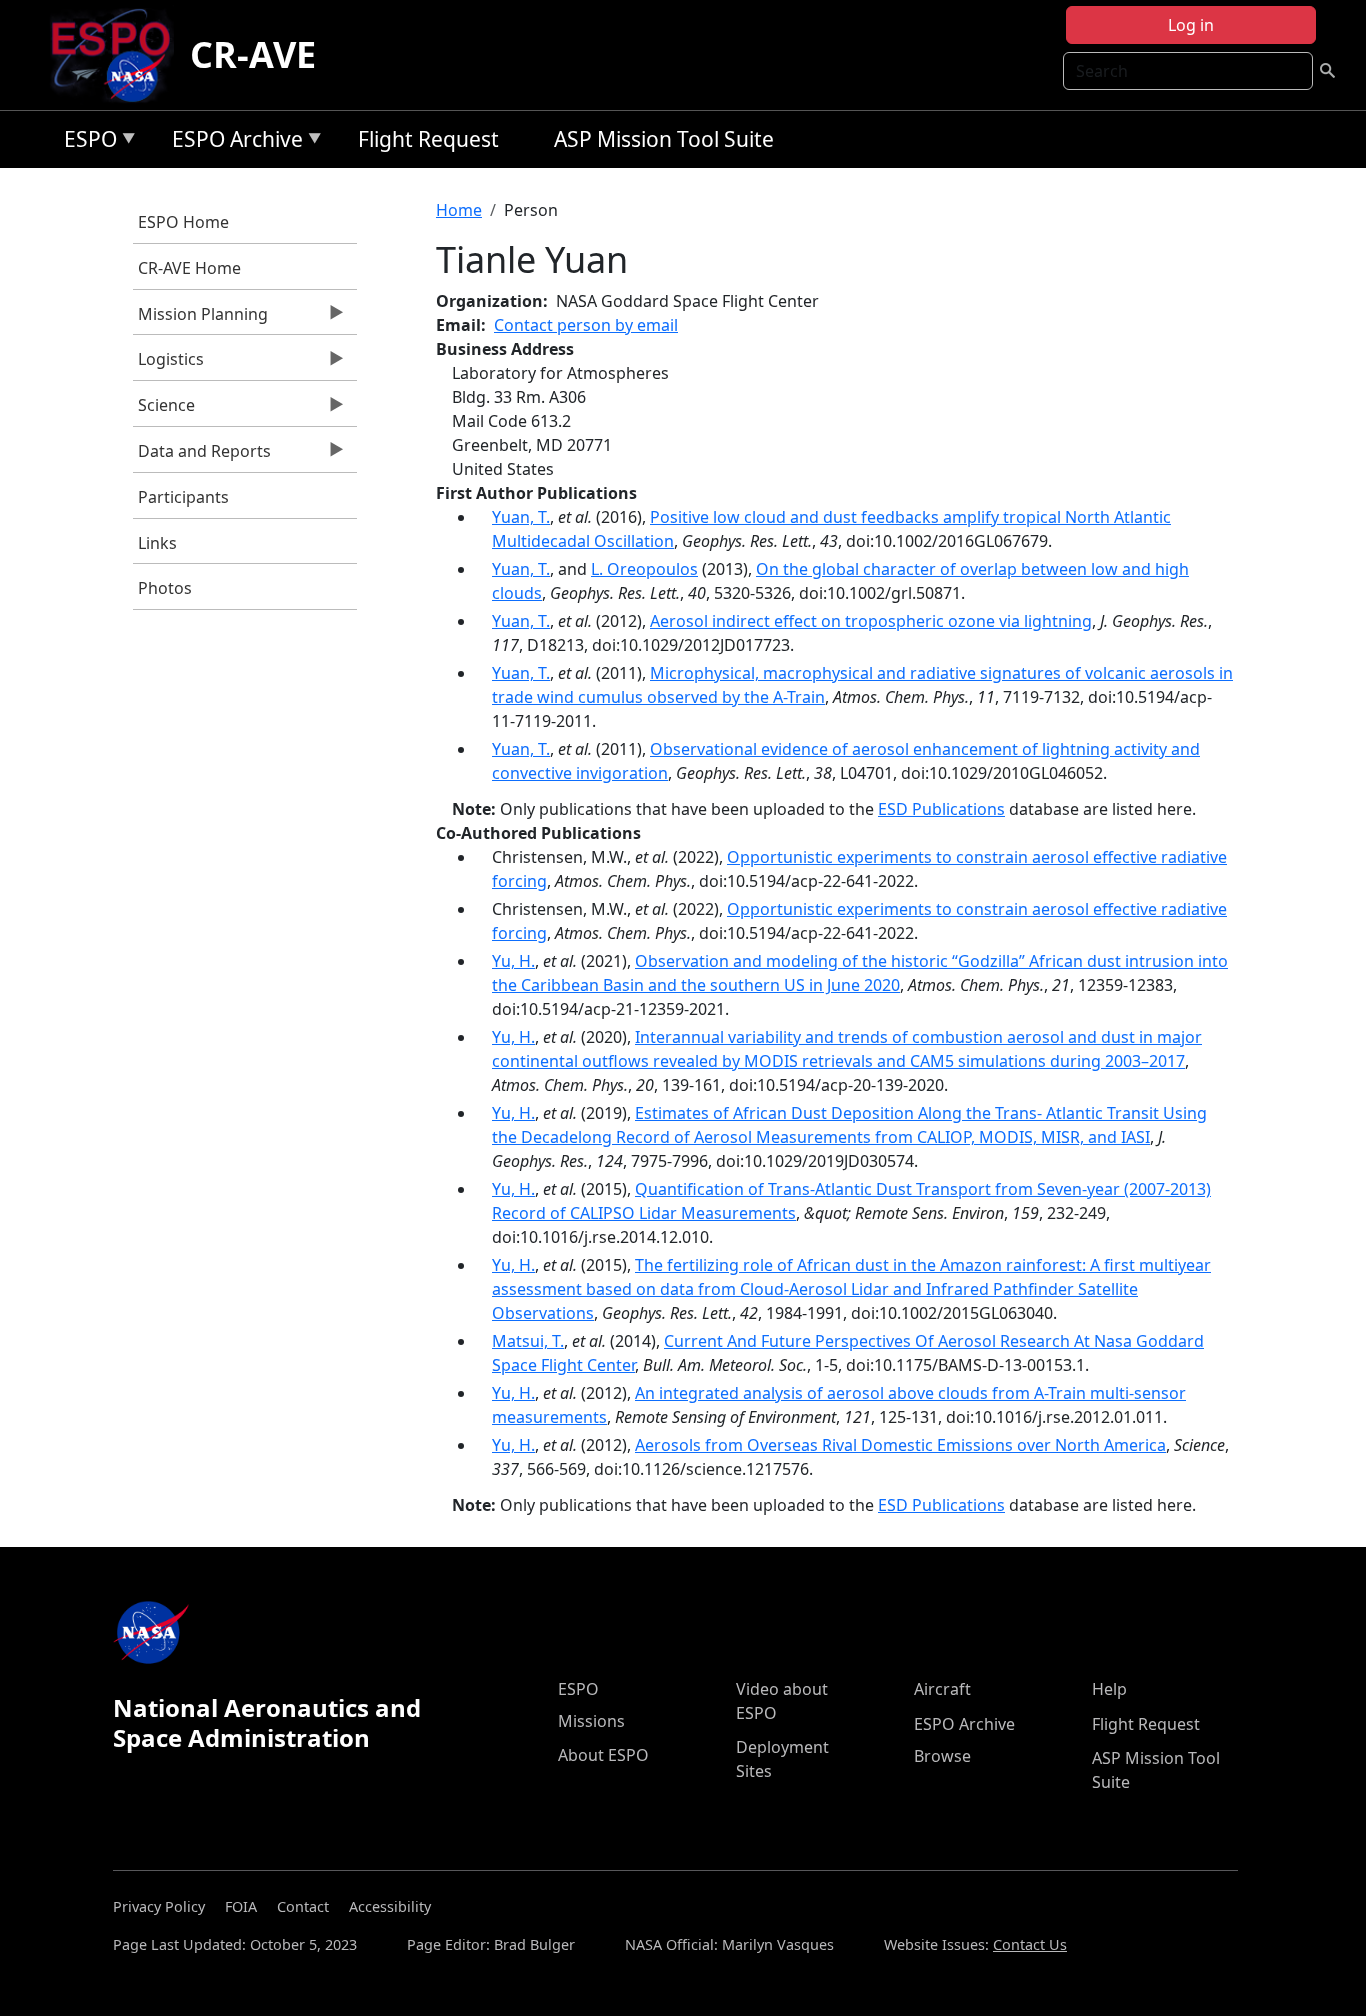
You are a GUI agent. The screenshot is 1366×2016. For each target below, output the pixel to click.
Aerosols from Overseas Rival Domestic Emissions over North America (900, 1445)
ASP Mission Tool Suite (664, 139)
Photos (165, 588)
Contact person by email (586, 325)
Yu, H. (513, 961)
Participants (183, 497)
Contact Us (1030, 1944)
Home (459, 210)
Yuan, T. (521, 517)
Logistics (168, 364)
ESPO (85, 142)
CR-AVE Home (189, 268)
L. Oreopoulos (644, 569)
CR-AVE (253, 54)
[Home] (118, 55)
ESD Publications (941, 809)
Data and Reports (202, 456)
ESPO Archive (232, 142)
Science (164, 410)
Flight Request (428, 139)
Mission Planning (200, 319)
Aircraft (942, 1689)
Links (157, 543)
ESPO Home (183, 222)
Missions (591, 1721)
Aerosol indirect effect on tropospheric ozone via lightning (871, 621)
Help (1109, 1689)
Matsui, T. (528, 1341)
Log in (1191, 25)
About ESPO (603, 1755)
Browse (942, 1756)
